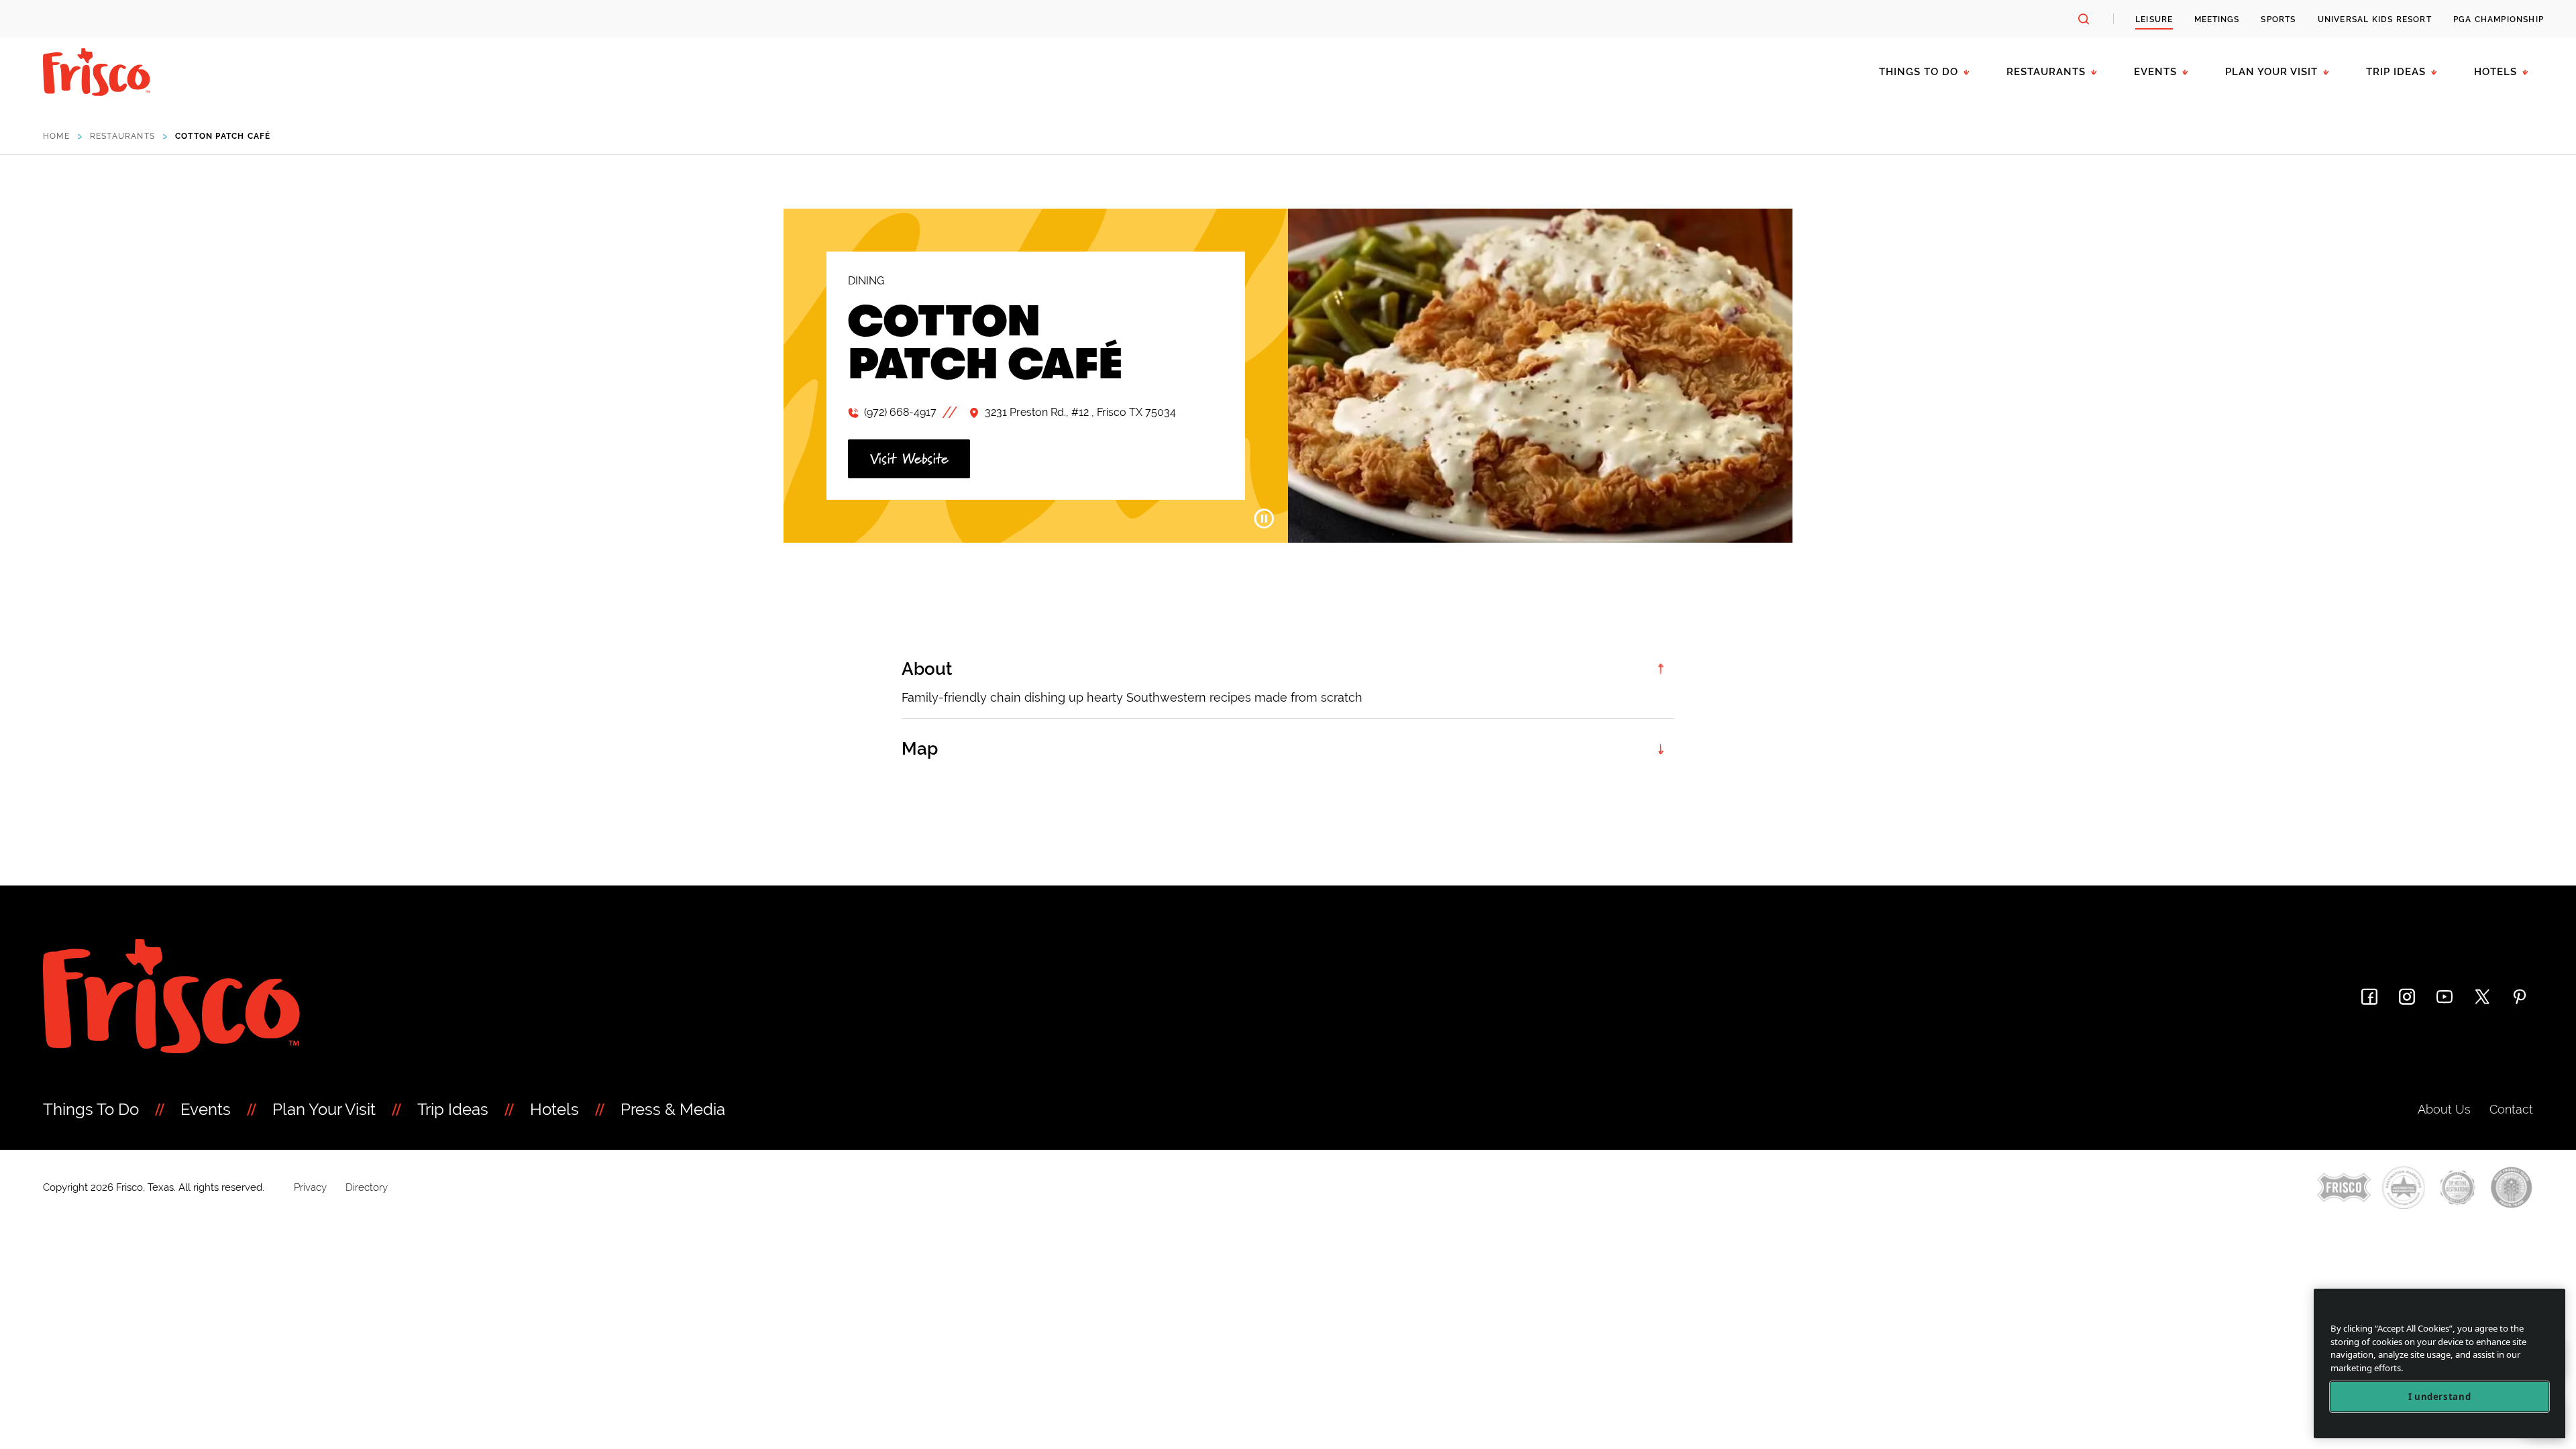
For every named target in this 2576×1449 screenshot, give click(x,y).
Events (2155, 72)
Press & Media (673, 1109)
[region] (2439, 1363)
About (927, 669)
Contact (2511, 1109)
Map (920, 749)
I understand (2440, 1397)
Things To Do (91, 1109)
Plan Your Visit (2271, 72)
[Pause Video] (1264, 519)
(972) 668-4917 (900, 412)
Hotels (2495, 72)
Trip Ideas (2396, 72)
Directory (367, 1187)
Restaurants (2046, 72)
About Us (2444, 1109)
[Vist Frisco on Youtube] (2445, 997)
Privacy (310, 1187)
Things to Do (1919, 72)
